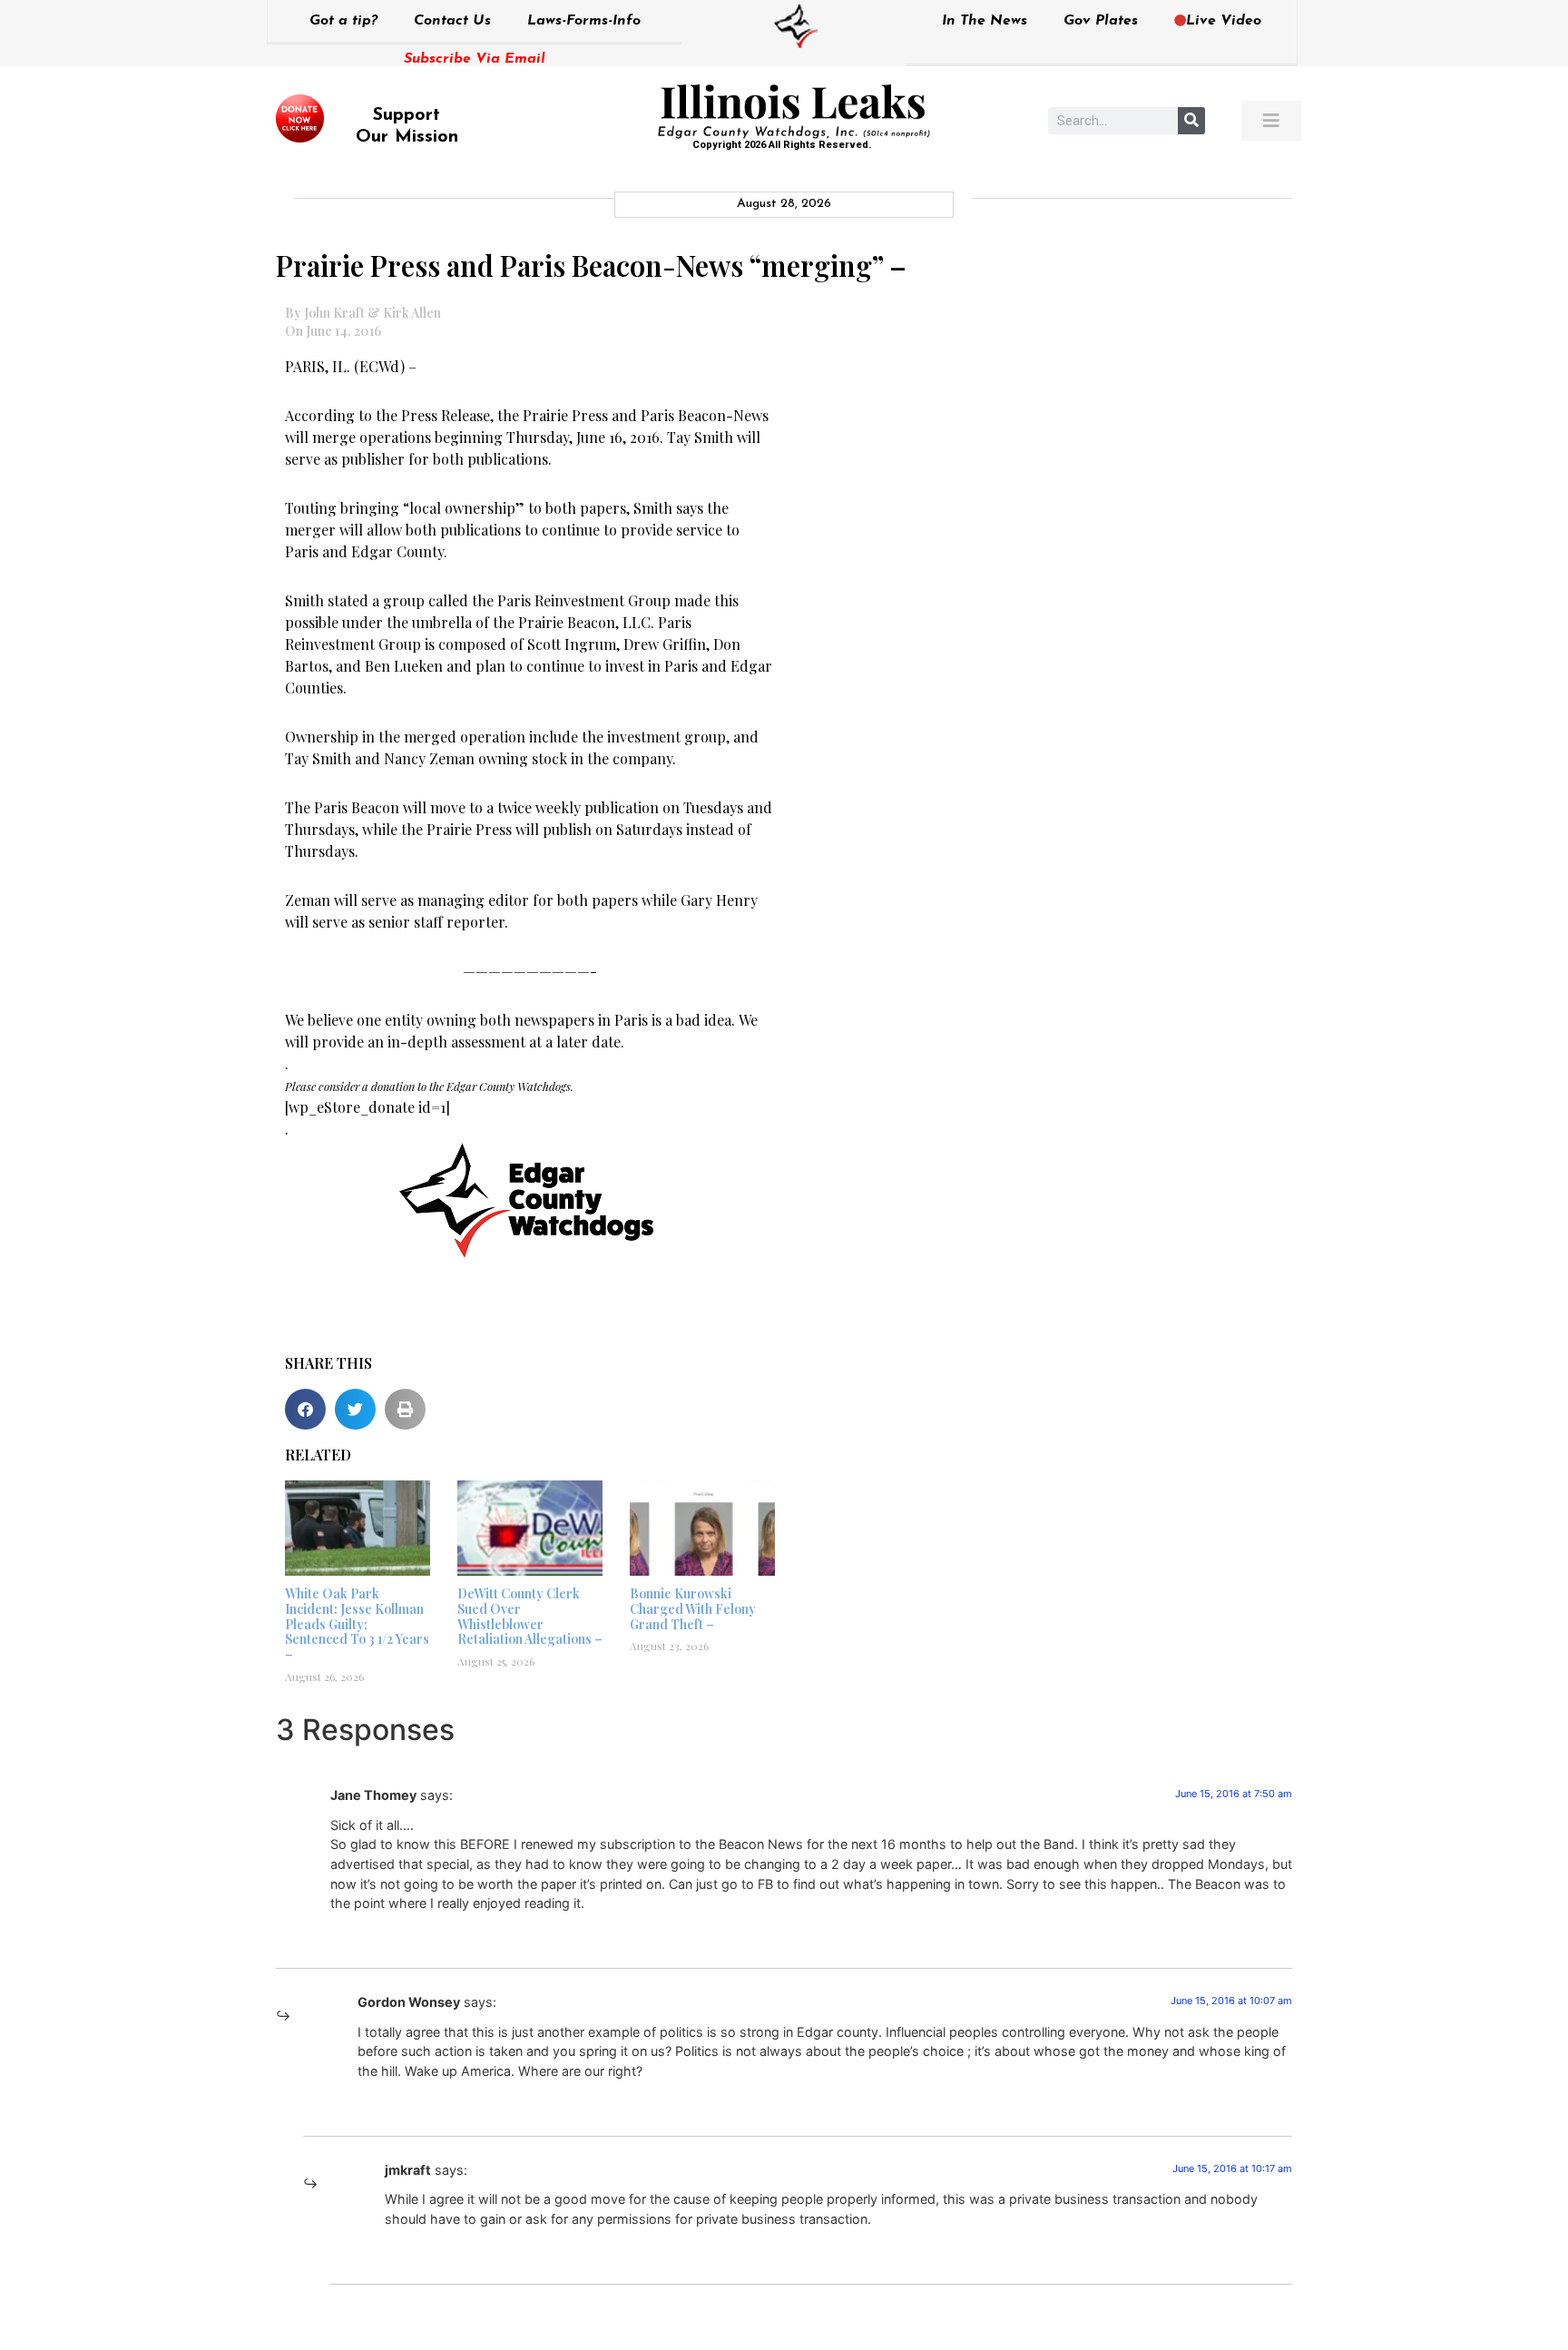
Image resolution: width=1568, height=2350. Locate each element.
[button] (305, 1409)
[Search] (1191, 121)
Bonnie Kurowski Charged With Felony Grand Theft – (693, 1609)
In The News (985, 21)
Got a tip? (343, 21)
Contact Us (452, 21)
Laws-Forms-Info (584, 21)
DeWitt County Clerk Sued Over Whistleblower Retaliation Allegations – (530, 1616)
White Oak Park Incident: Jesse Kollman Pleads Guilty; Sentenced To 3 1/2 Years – (357, 1624)
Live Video (1224, 21)
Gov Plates (1101, 21)
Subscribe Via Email (475, 59)
